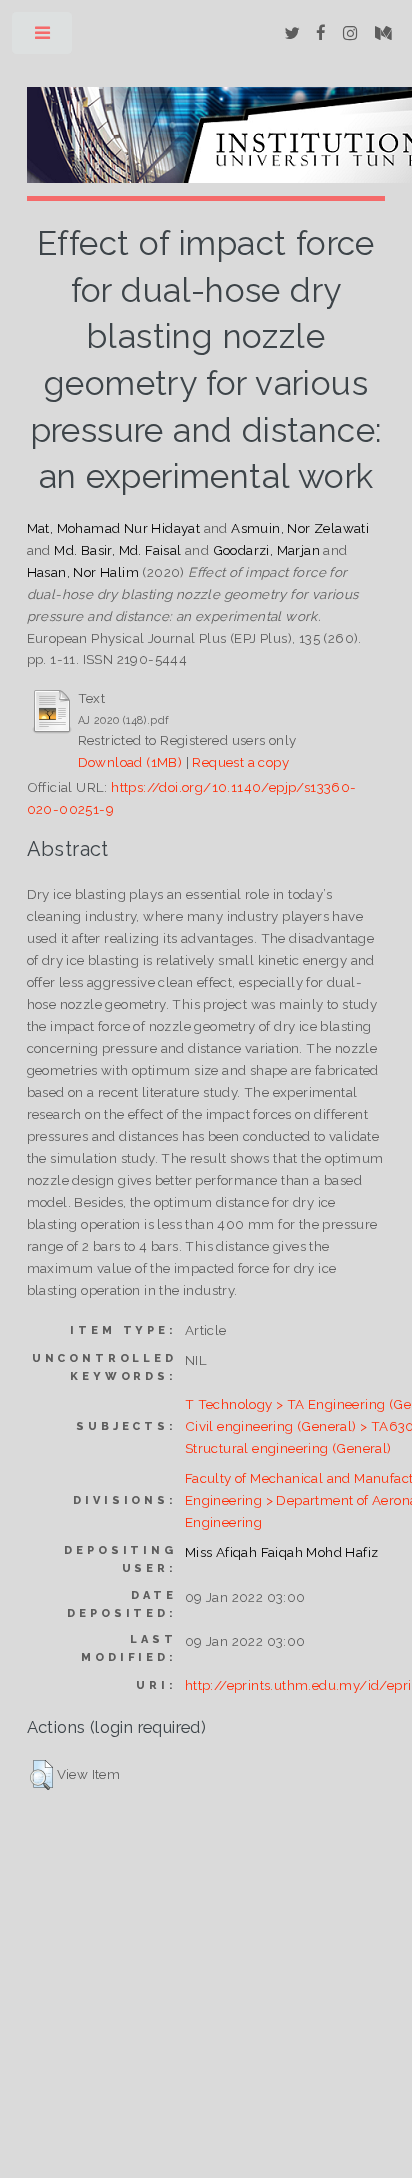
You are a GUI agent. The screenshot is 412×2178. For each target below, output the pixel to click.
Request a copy (240, 762)
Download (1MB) (130, 762)
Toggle (43, 37)
